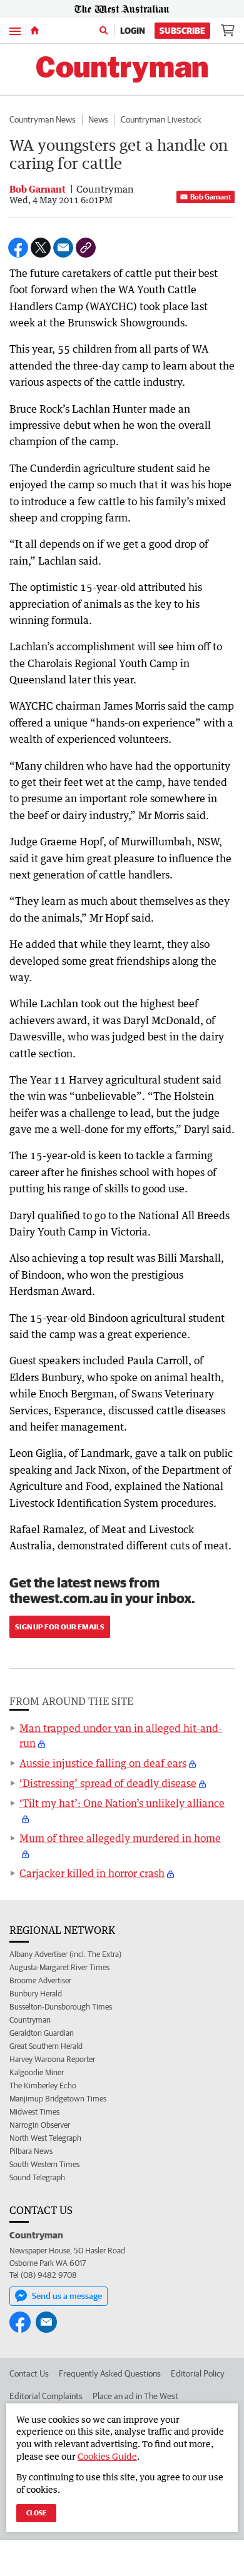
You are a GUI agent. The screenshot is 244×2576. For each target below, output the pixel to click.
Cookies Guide (107, 2456)
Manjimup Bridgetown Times (58, 2099)
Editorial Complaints (46, 2396)
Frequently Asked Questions (110, 2373)
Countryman (30, 2020)
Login (133, 31)
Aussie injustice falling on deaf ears (103, 1763)
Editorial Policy (198, 2373)
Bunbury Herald (36, 1994)
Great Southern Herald (46, 2046)
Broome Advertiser (40, 1980)
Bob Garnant (211, 197)
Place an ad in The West (135, 2396)
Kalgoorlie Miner (37, 2072)
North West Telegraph (45, 2138)
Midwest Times (34, 2112)
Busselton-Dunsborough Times (61, 2007)
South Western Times (44, 2164)
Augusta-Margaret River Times (59, 1967)
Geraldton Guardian (42, 2033)
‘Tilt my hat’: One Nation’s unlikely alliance (122, 1803)
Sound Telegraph (37, 2177)
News (98, 119)
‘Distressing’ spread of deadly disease (108, 1783)
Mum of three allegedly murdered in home (120, 1838)
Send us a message (67, 2296)
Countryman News (43, 119)
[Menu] (15, 30)
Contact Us (29, 2373)
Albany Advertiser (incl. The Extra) (65, 1954)
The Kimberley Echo (43, 2085)
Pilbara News (31, 2151)
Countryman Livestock (161, 119)
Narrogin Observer (40, 2125)
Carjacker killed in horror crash (92, 1873)
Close (36, 2513)
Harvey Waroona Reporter (52, 2059)
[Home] (35, 31)
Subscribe (182, 31)
